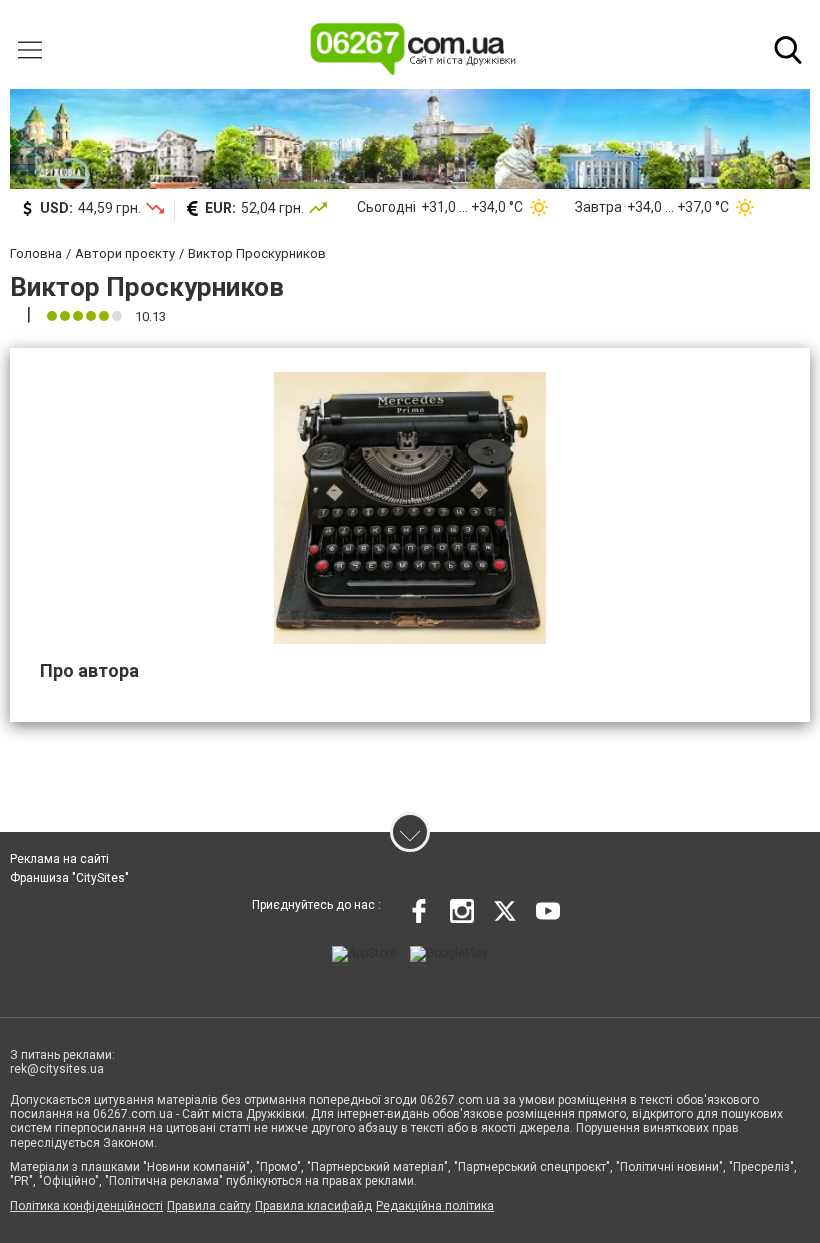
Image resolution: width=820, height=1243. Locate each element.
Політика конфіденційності (86, 1206)
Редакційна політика (435, 1206)
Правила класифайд (313, 1206)
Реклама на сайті (59, 859)
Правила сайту (209, 1206)
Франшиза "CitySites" (69, 878)
